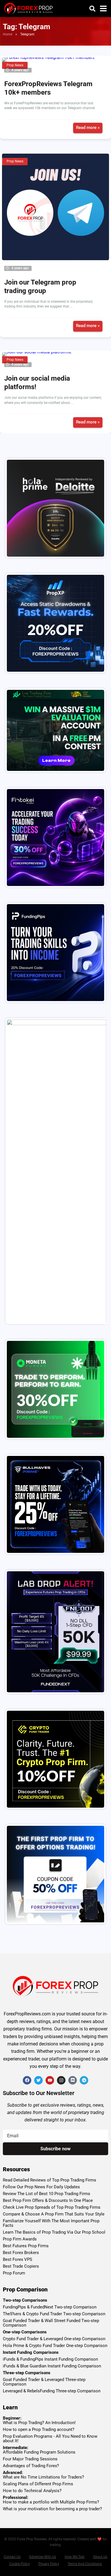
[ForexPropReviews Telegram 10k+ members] (55, 60)
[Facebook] (27, 2080)
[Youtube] (50, 2080)
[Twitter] (38, 2080)
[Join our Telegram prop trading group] (55, 207)
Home (8, 34)
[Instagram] (61, 2080)
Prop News (15, 65)
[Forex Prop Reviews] (28, 8)
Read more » (88, 128)
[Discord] (73, 2080)
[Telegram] (84, 2080)
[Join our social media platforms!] (55, 354)
